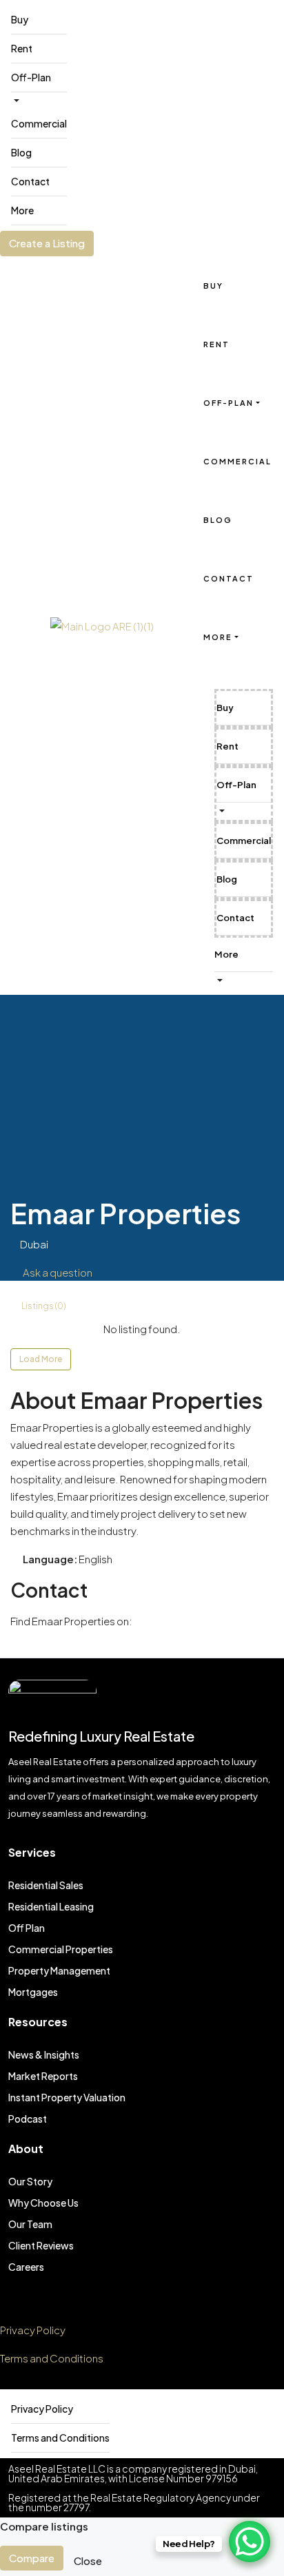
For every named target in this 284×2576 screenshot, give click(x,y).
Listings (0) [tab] (43, 1306)
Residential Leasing (51, 1906)
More (22, 210)
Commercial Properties (61, 1949)
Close (88, 2560)
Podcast (28, 2119)
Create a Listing (47, 243)
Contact (30, 181)
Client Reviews (41, 2245)
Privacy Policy (33, 2330)
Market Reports (43, 2076)
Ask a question (57, 1272)
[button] (221, 811)
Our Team (30, 2224)
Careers (26, 2267)
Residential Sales (46, 1885)
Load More (41, 1359)
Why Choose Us (43, 2203)
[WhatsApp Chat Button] (250, 2542)
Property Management (59, 1970)
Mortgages (33, 1992)
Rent (22, 48)
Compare (32, 2558)
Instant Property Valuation (67, 2097)
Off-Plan (31, 77)
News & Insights (44, 2054)
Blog (21, 152)
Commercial (39, 123)
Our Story (30, 2181)
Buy (20, 19)
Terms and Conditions (52, 2358)
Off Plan (27, 1928)
